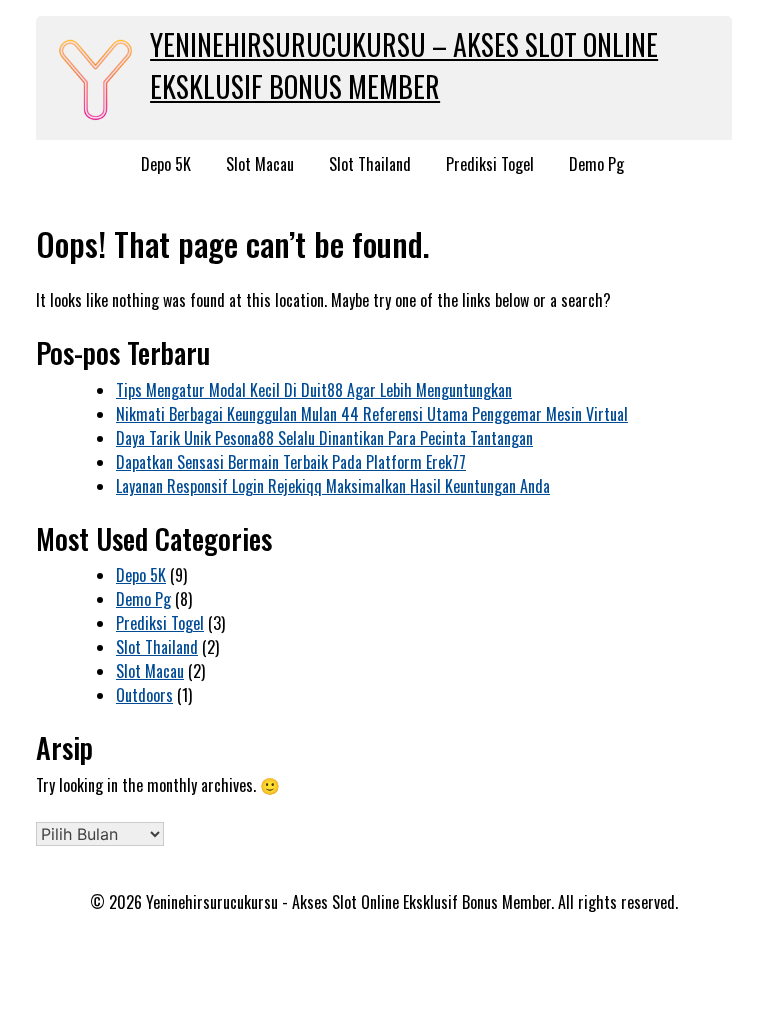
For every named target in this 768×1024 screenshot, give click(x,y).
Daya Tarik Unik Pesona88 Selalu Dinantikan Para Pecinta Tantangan (324, 438)
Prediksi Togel (490, 164)
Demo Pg (596, 164)
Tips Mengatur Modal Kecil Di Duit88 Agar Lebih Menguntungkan (314, 390)
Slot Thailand (370, 164)
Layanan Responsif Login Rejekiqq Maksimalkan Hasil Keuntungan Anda (333, 486)
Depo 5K (166, 164)
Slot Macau (260, 164)
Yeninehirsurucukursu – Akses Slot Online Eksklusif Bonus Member (404, 65)
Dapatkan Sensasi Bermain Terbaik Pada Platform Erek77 (291, 462)
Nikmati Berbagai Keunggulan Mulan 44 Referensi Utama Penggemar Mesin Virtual (372, 414)
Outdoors (144, 695)
